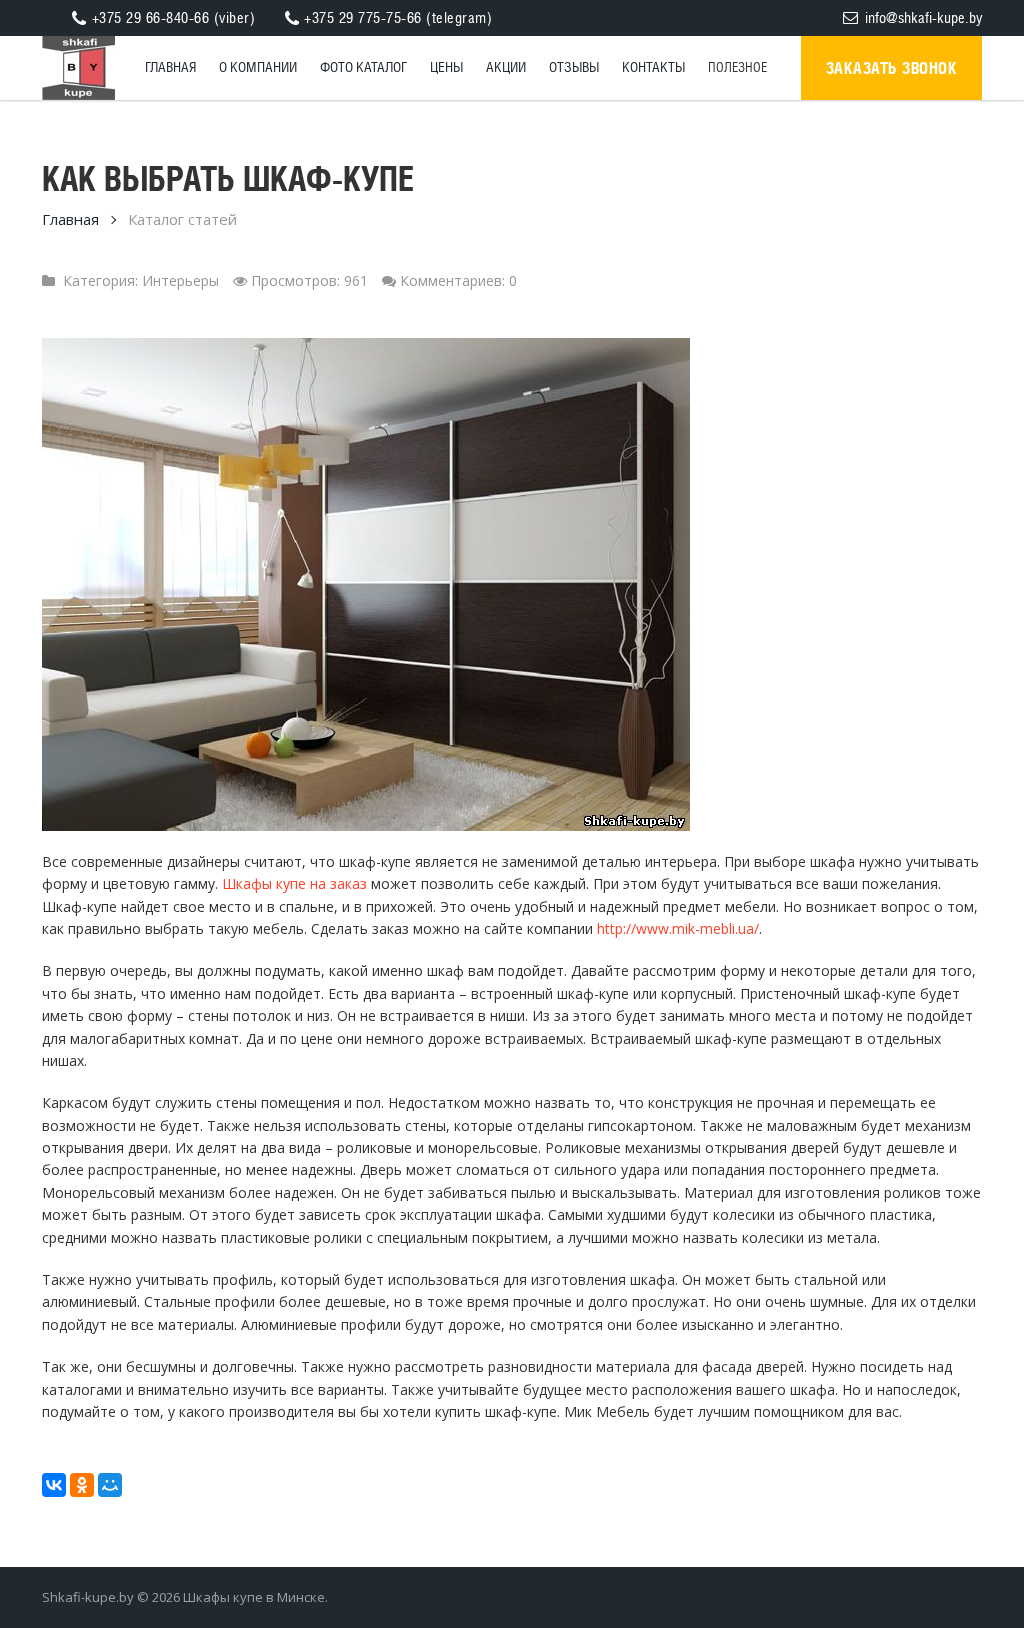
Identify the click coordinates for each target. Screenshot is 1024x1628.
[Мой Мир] (110, 1485)
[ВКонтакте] (54, 1485)
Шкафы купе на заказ (294, 883)
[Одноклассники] (82, 1485)
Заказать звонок (892, 68)
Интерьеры (180, 280)
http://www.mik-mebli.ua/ (678, 928)
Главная (70, 219)
